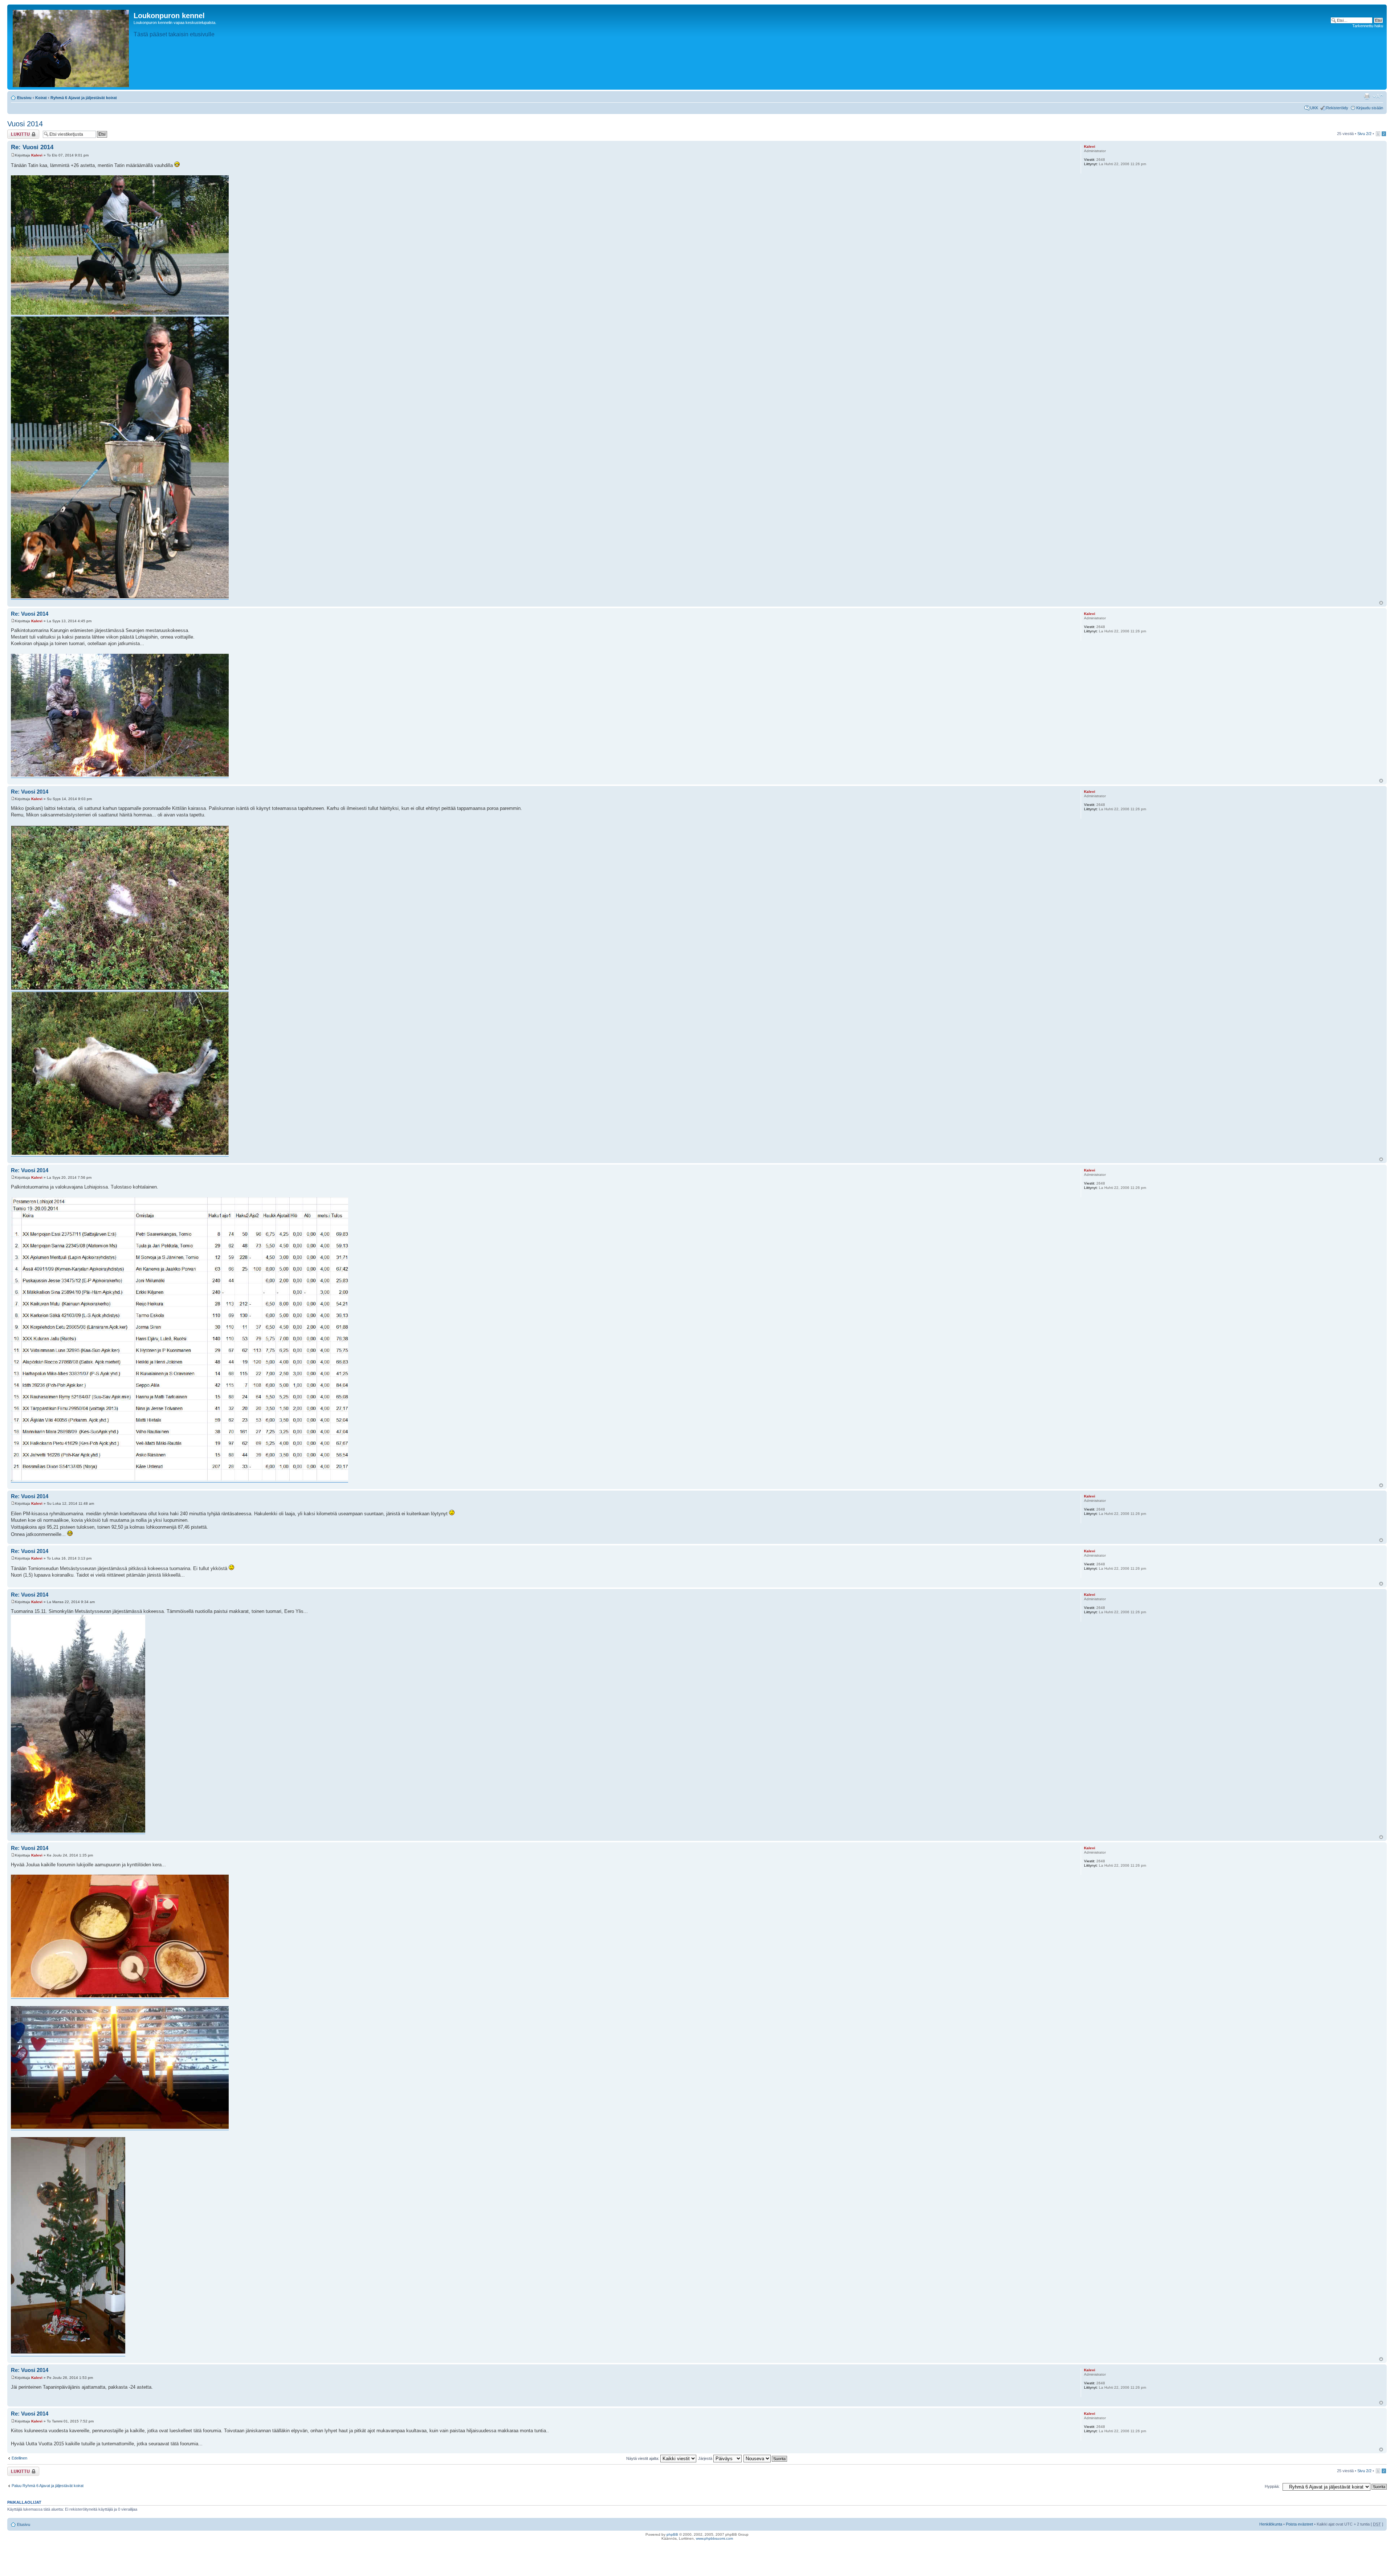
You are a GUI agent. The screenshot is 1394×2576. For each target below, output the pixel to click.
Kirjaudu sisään (1370, 108)
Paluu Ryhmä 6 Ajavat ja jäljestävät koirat (48, 2486)
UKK (1314, 108)
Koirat (41, 98)
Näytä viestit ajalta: (643, 2458)
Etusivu (24, 98)
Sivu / (1364, 134)
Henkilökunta (1271, 2524)
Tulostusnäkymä (1367, 96)
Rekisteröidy (1337, 108)
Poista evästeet (1299, 2524)
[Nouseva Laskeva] (766, 2458)
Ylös (1381, 603)
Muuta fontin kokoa (1378, 96)
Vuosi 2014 (25, 124)
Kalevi (37, 155)
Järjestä (706, 2458)
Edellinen (19, 2458)
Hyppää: (1272, 2486)
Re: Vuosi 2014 (32, 147)
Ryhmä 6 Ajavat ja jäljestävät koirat (84, 98)
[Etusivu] (71, 47)
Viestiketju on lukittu (19, 134)
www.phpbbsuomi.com (714, 2538)
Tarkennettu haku (1368, 26)
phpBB (672, 2534)
